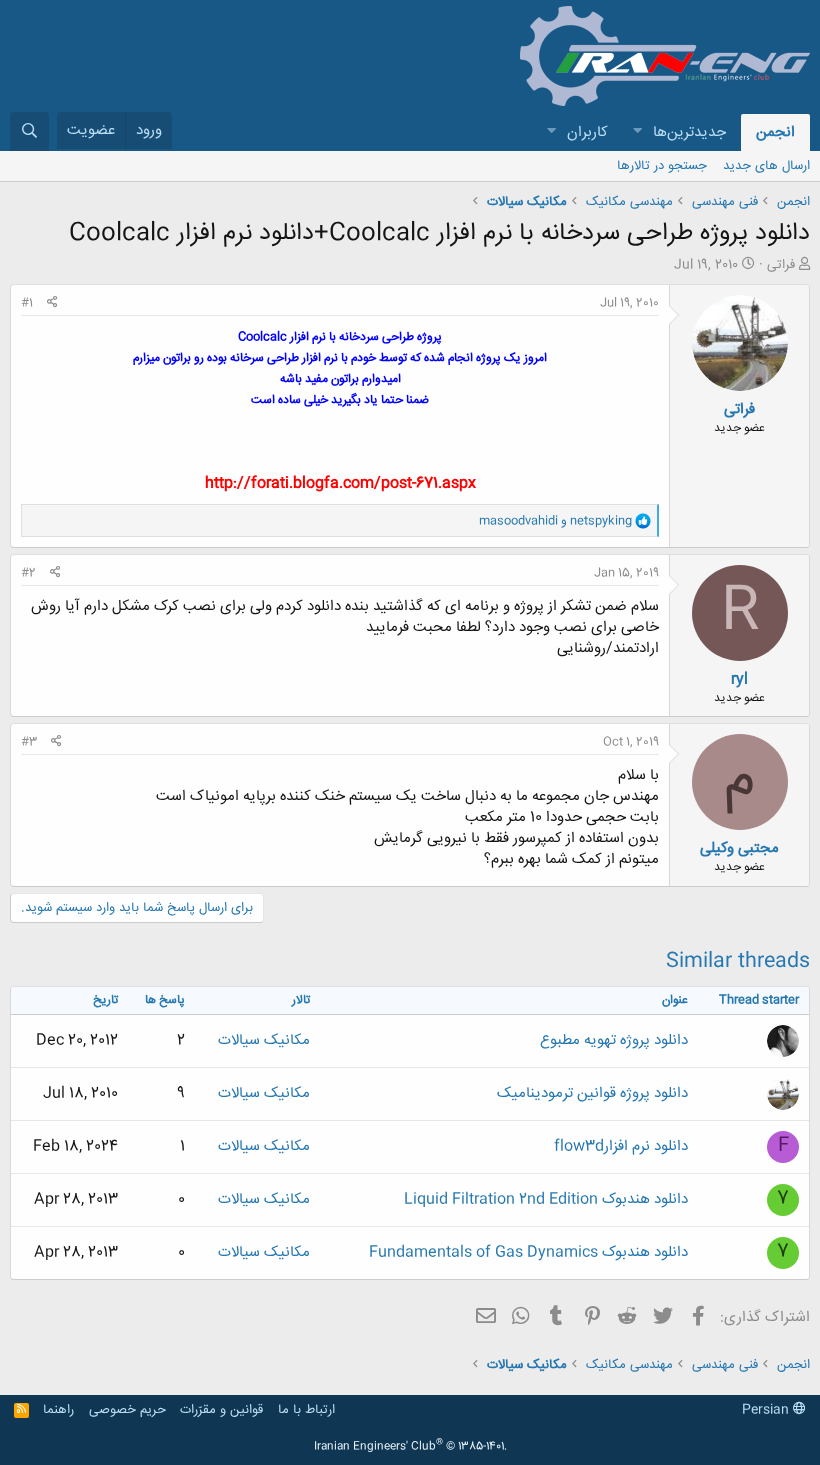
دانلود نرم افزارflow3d (621, 1146)
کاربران (587, 132)
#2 (28, 573)
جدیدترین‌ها (689, 132)
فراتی (781, 265)
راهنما (58, 1410)
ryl (739, 679)
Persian (767, 1410)
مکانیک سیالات (264, 1040)
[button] (637, 132)
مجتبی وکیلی (739, 848)
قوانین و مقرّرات (221, 1410)
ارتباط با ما (306, 1410)
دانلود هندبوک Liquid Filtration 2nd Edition (546, 1199)
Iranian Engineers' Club (410, 1447)
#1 (27, 303)
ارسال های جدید (766, 166)
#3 (29, 742)
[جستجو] (29, 131)
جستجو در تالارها (662, 166)
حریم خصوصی (127, 1410)
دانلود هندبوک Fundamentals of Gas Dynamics (528, 1252)
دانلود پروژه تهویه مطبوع (614, 1040)
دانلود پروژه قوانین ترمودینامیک (592, 1093)
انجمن (775, 132)
